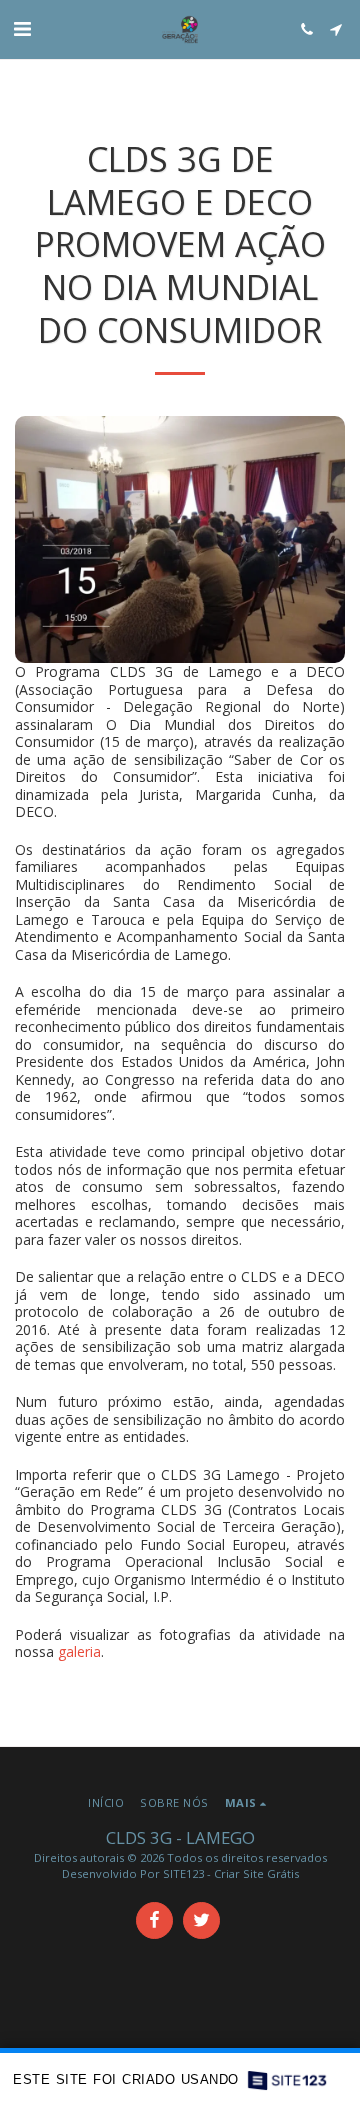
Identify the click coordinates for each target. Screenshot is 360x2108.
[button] (22, 28)
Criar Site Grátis (256, 1873)
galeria (79, 1651)
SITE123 (183, 1873)
